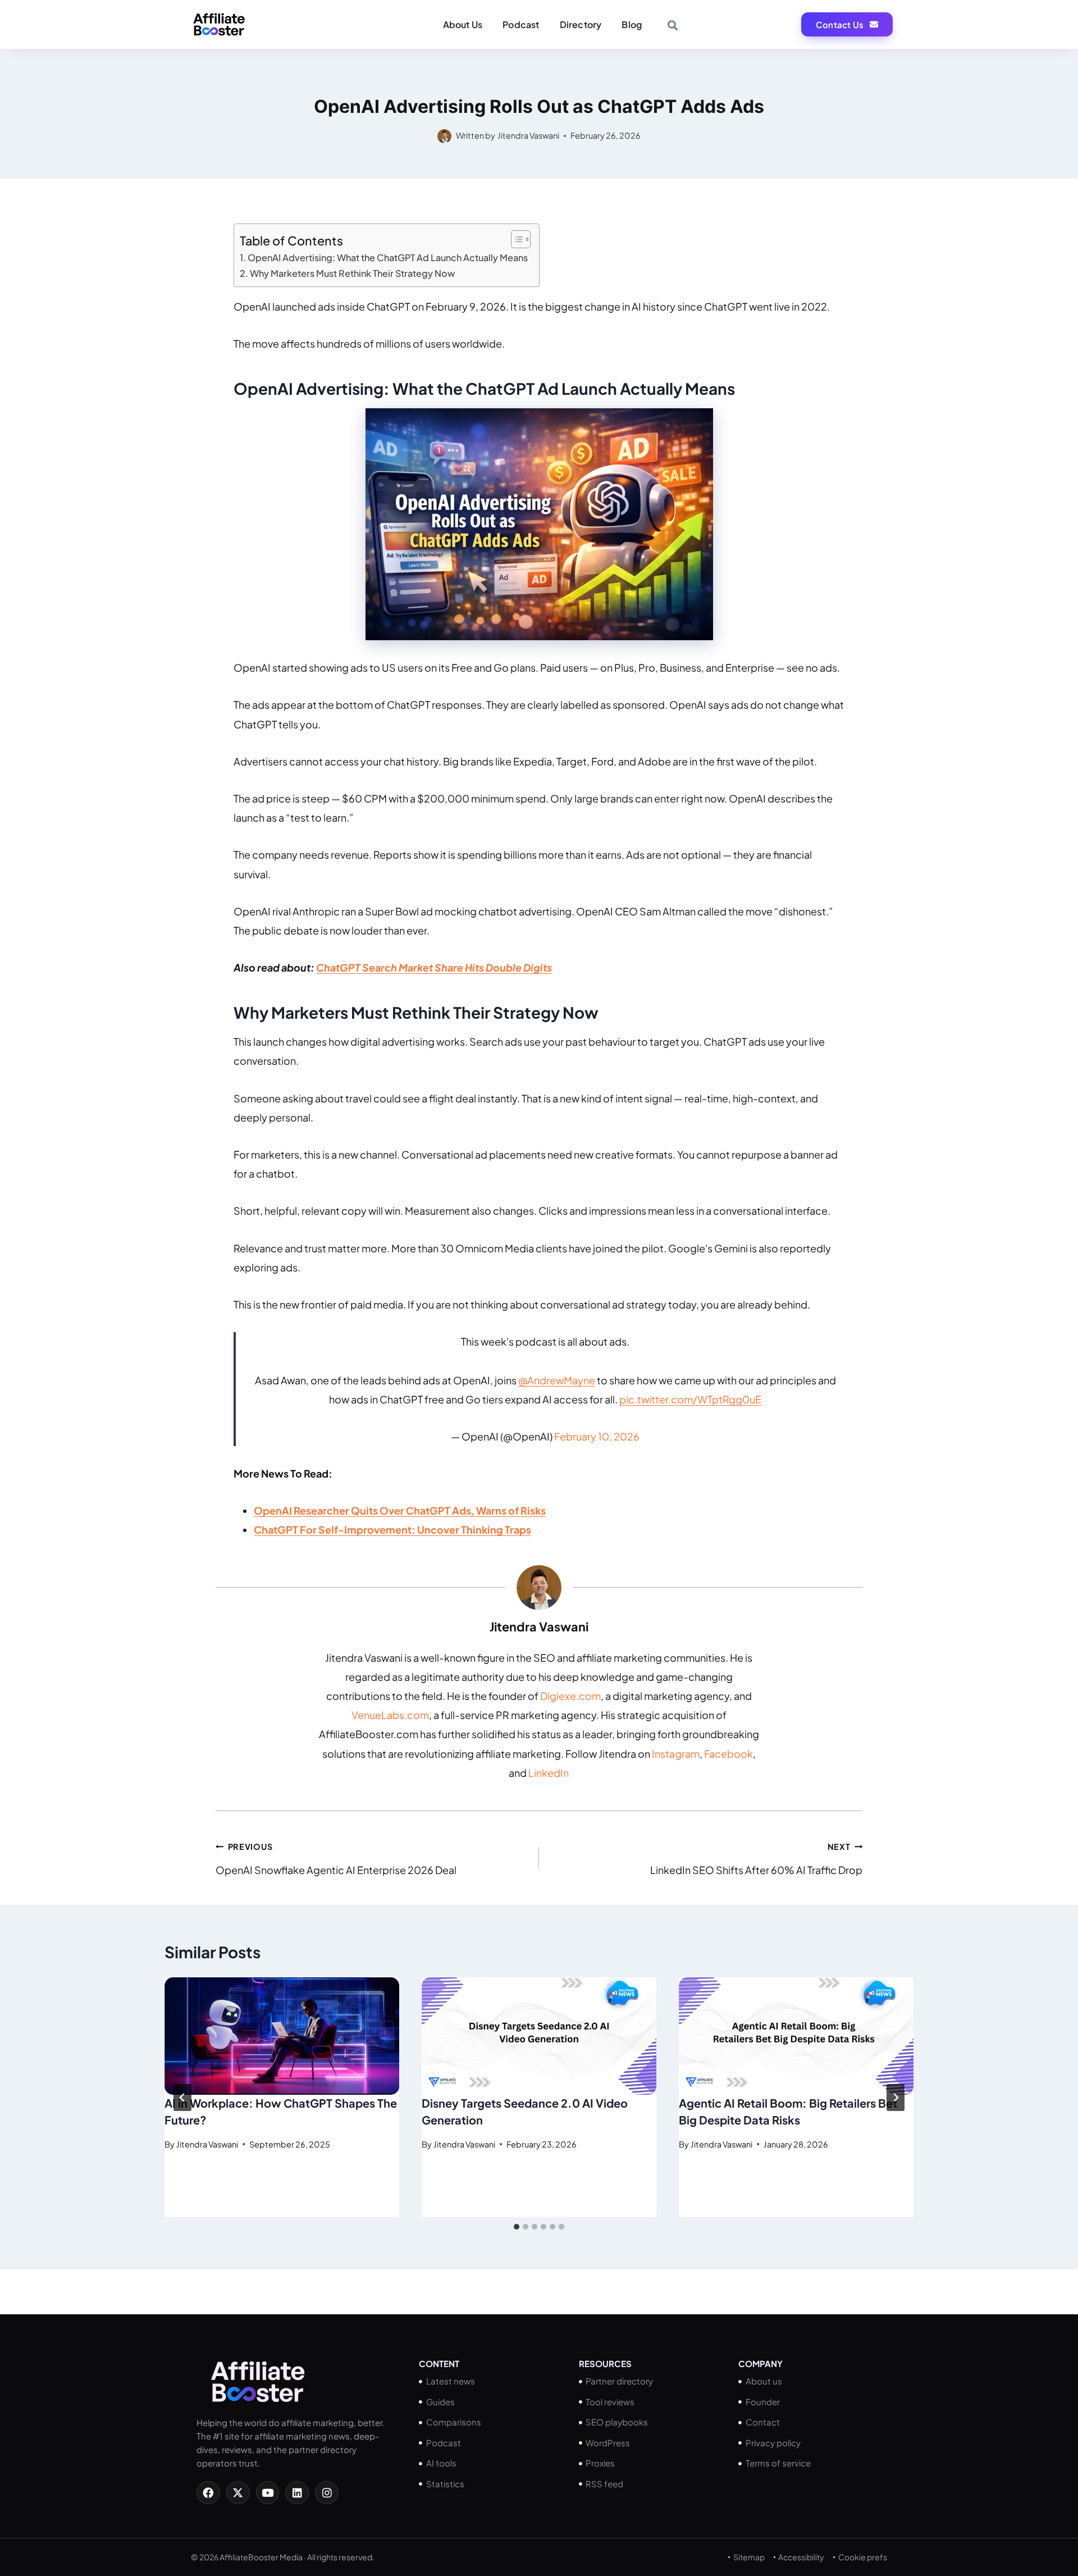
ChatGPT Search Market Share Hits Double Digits (434, 967)
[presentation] (282, 2036)
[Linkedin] (297, 2493)
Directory (581, 24)
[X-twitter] (238, 2493)
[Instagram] (327, 2493)
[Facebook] (208, 2493)
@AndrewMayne (557, 1380)
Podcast (521, 24)
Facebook (728, 1754)
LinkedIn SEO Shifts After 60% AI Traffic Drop (756, 1859)
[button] (672, 25)
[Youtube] (268, 2493)
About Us (463, 24)
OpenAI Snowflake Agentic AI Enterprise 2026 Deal (336, 1859)
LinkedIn (549, 1773)
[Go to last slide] (182, 2098)
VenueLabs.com (390, 1715)
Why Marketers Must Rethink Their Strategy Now (352, 273)
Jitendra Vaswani (528, 135)
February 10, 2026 (597, 1436)
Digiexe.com (570, 1696)
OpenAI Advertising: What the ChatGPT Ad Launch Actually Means (388, 257)
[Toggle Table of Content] (515, 239)
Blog (632, 24)
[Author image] (444, 136)
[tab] (517, 2227)
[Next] (896, 2098)
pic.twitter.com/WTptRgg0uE (690, 1399)
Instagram (676, 1754)
